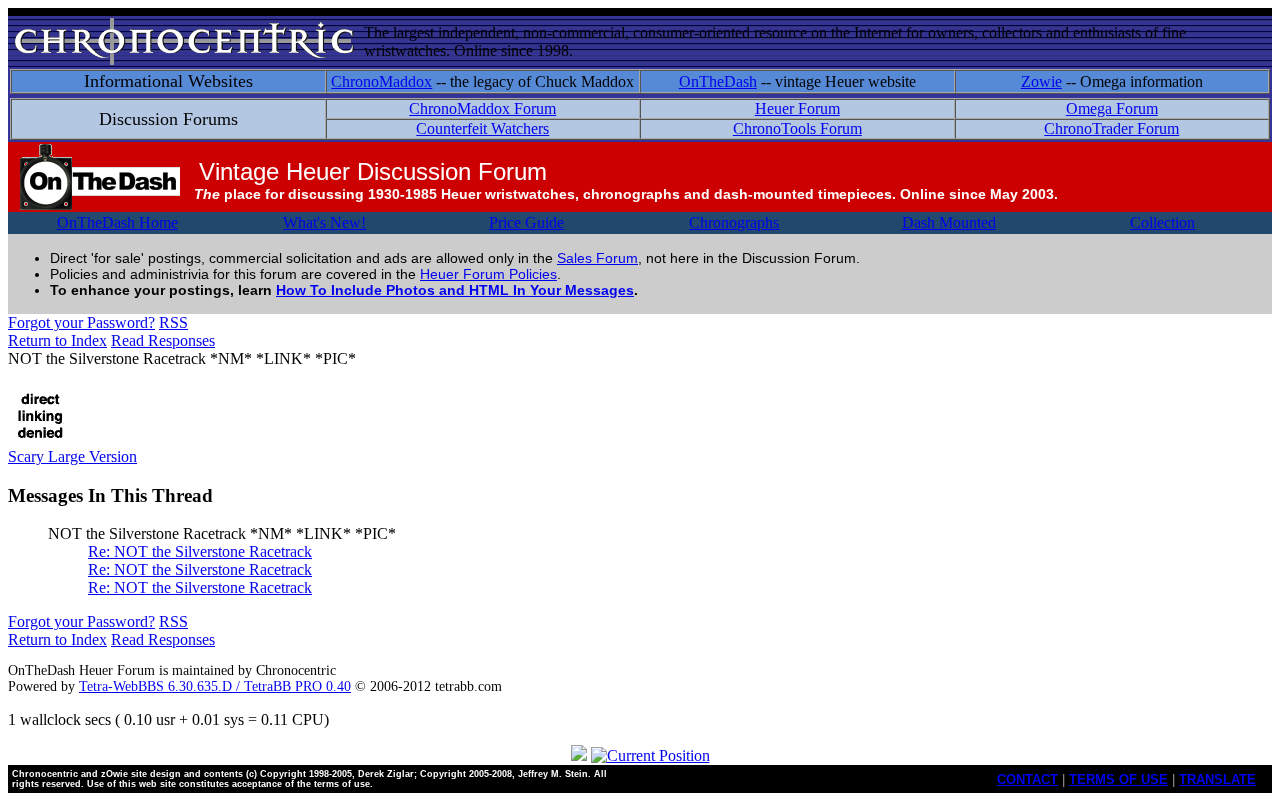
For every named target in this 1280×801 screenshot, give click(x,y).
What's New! (324, 222)
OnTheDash (718, 81)
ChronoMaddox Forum (482, 108)
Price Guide (526, 222)
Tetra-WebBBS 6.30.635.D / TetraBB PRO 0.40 (215, 686)
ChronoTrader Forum (1111, 128)
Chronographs (734, 222)
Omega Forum (1112, 108)
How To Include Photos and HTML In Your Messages (455, 290)
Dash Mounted (949, 222)
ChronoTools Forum (797, 128)
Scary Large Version (72, 456)
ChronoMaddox (381, 81)
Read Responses (163, 340)
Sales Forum (597, 258)
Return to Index (57, 340)
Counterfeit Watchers (482, 128)
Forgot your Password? (81, 322)
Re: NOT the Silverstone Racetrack (200, 551)
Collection (1162, 222)
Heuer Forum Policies (488, 274)
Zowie (1041, 81)
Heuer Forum (797, 108)
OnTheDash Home (117, 222)
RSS (173, 322)
